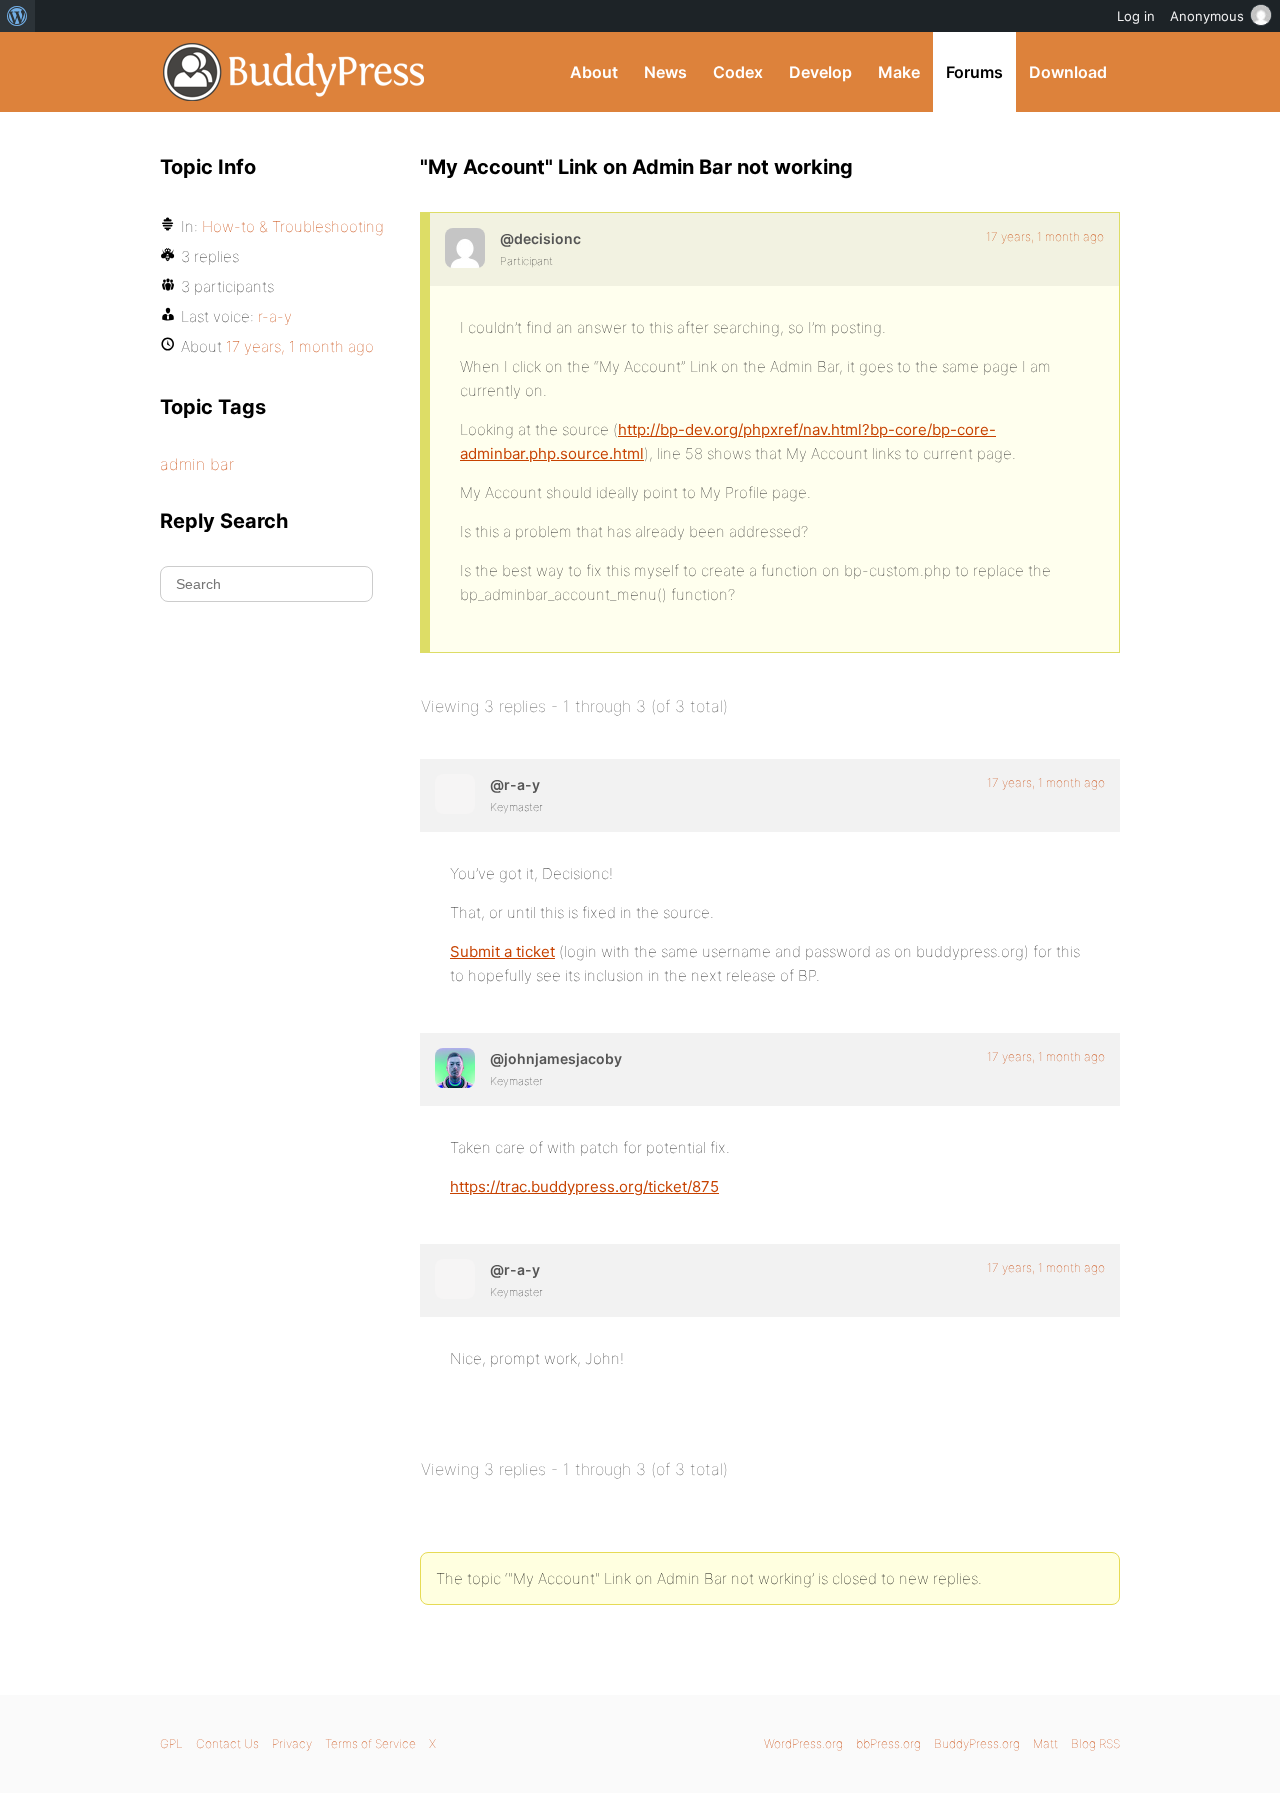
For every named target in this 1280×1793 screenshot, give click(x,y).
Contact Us (227, 1743)
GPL (171, 1743)
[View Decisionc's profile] (465, 248)
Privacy (292, 1743)
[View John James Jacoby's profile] (455, 1068)
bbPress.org (888, 1743)
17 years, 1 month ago (1045, 236)
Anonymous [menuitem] (1207, 16)
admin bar (197, 464)
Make (899, 72)
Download (1068, 72)
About (594, 72)
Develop (820, 72)
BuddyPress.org (294, 72)
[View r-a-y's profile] (455, 794)
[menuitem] (17, 16)
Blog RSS (1095, 1743)
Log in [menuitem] (1136, 16)
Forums (974, 72)
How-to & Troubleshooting (293, 226)
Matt (1045, 1743)
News (665, 72)
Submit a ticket (502, 951)
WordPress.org (803, 1743)
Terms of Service (370, 1743)
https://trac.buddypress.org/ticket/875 (584, 1186)
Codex (738, 72)
